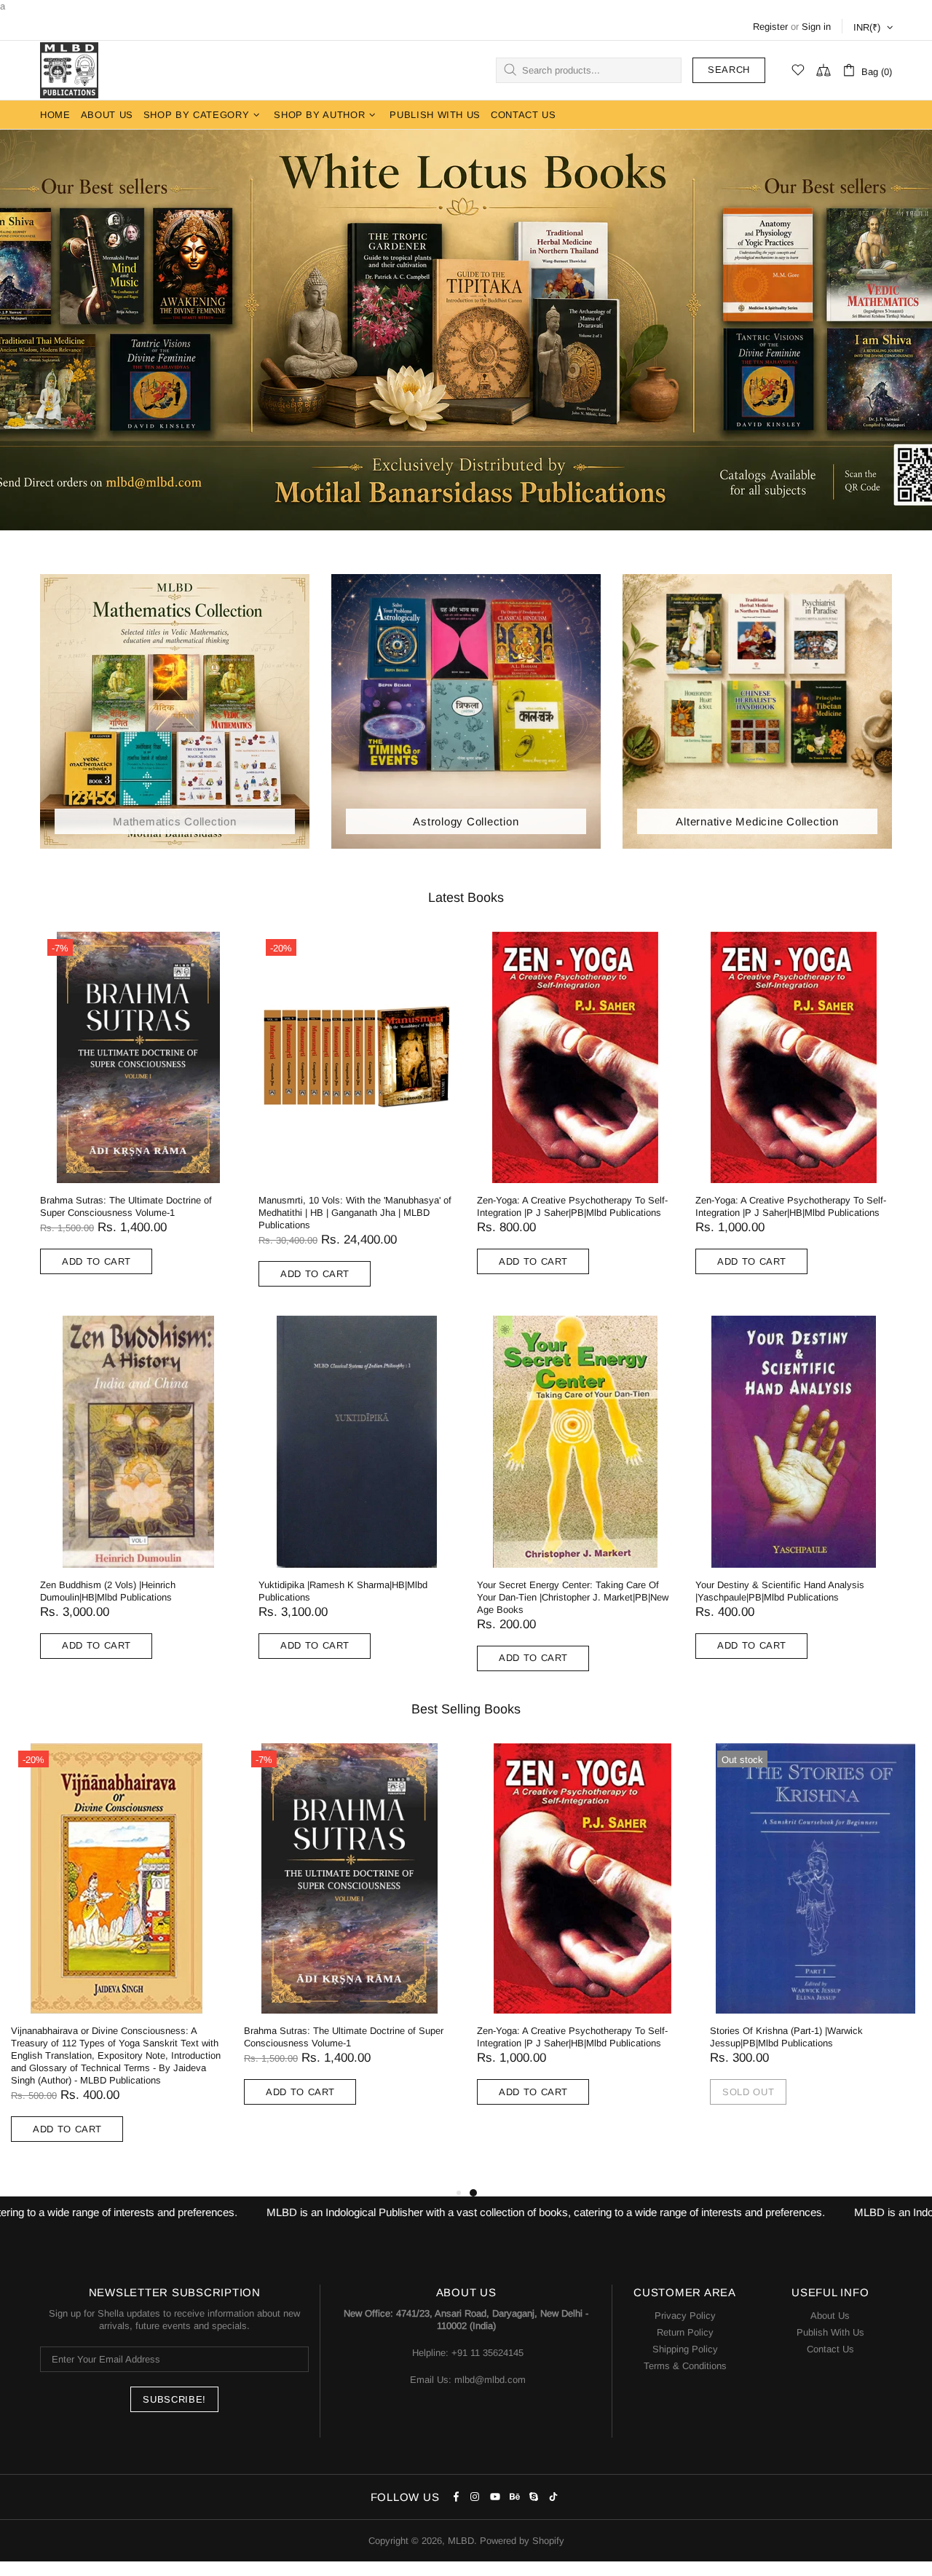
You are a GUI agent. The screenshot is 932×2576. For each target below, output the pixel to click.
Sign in (816, 27)
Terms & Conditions (685, 2366)
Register (770, 27)
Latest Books (466, 898)
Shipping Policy (685, 2349)
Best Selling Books (466, 1709)
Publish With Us (830, 2332)
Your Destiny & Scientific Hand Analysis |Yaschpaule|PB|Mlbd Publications (780, 1591)
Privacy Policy (685, 2316)
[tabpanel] (582, 1939)
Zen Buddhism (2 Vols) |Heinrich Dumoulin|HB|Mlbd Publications (108, 1591)
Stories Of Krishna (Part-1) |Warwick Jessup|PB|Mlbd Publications (786, 2037)
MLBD (69, 70)
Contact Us (830, 2349)
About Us (830, 2316)
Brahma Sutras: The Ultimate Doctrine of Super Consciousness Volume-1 (126, 1206)
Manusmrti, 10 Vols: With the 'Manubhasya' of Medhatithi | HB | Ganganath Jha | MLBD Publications (355, 1213)
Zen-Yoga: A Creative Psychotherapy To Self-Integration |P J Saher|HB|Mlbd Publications (791, 1206)
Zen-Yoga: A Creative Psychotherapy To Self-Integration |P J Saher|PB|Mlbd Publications (572, 1206)
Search (729, 70)
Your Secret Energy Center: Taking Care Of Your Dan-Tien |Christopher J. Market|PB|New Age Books (573, 1597)
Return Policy (685, 2332)
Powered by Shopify (522, 2541)
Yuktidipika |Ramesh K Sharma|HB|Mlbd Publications (343, 1591)
